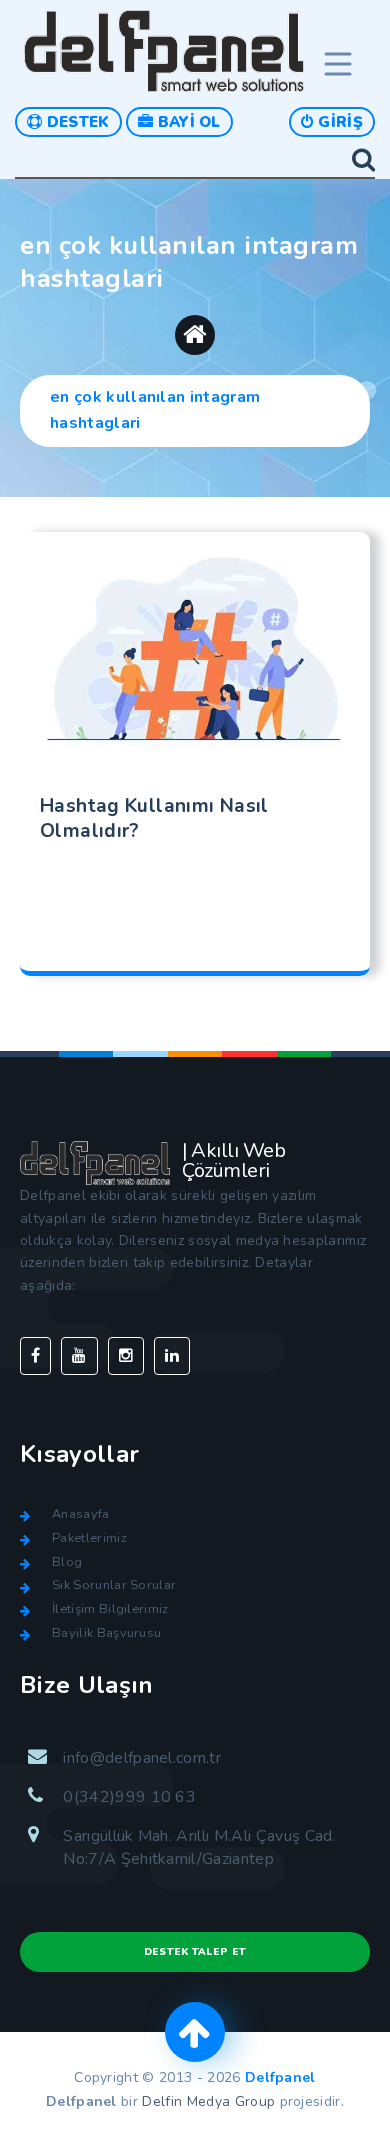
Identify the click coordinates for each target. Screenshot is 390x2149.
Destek (75, 122)
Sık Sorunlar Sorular (114, 1585)
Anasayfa (81, 1514)
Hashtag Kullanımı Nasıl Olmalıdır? (154, 819)
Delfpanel (280, 2077)
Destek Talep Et (195, 1952)
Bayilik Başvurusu (106, 1633)
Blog (67, 1562)
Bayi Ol (187, 122)
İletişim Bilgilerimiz (110, 1609)
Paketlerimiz (89, 1538)
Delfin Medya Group (208, 2101)
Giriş (338, 122)
